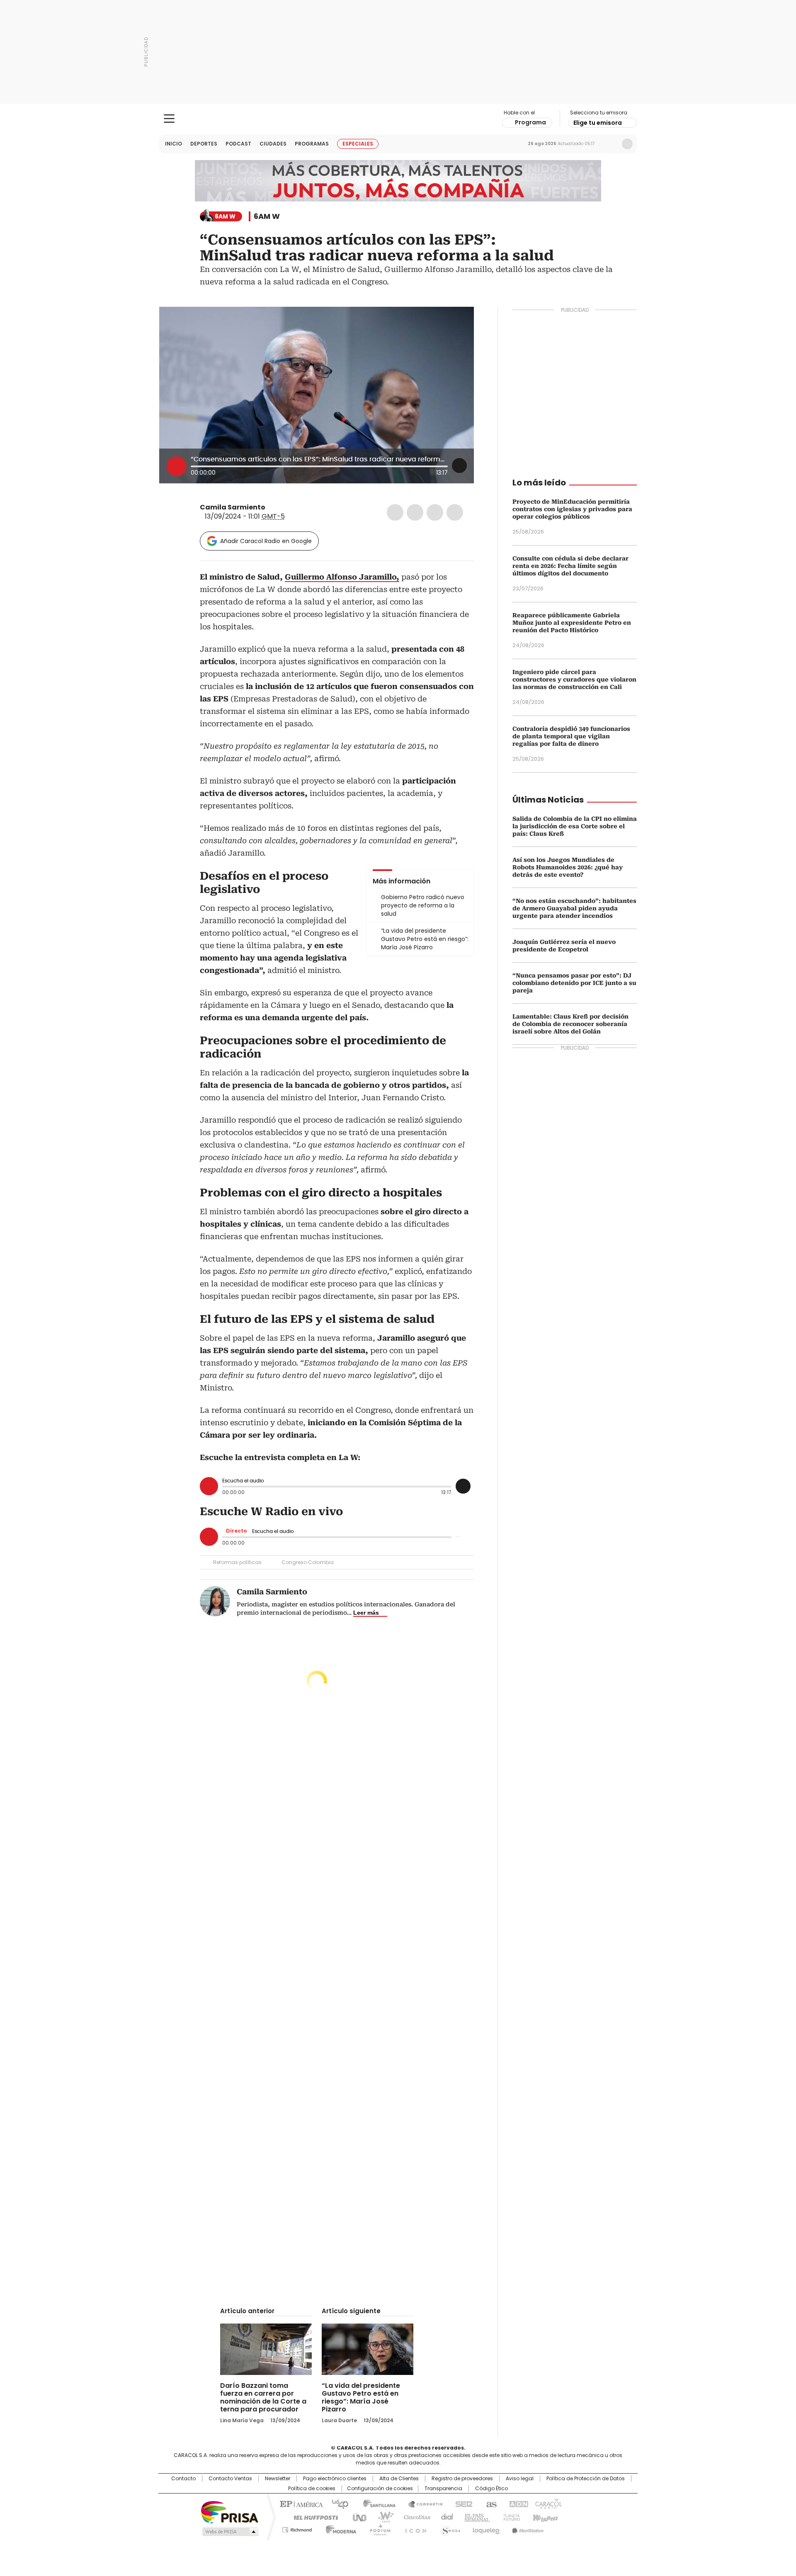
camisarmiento (271, 507)
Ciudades (273, 144)
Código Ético (491, 2489)
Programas (312, 144)
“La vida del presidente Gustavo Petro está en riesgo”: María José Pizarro (361, 2397)
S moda (449, 2528)
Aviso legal (520, 2479)
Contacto (183, 2479)
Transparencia (443, 2489)
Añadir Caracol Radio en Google (266, 541)
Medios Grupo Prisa (229, 2532)
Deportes (204, 144)
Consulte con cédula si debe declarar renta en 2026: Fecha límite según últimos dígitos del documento (570, 566)
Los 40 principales (337, 2503)
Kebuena (544, 2517)
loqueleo (486, 2528)
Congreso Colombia (308, 1562)
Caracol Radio (398, 119)
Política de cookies (312, 2489)
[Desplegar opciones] (459, 466)
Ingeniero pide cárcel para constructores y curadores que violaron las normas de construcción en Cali (574, 679)
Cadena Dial (445, 2517)
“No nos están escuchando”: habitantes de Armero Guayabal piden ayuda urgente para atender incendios (574, 908)
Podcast (238, 144)
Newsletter (610, 144)
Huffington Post (313, 2517)
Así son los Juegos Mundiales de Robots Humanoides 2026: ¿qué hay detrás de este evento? (568, 867)
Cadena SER (461, 2503)
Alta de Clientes (399, 2479)
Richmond (297, 2528)
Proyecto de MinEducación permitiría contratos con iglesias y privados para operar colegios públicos (572, 509)
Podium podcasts (378, 2528)
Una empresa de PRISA (230, 2512)
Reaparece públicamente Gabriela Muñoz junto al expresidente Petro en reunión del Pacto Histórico (572, 623)
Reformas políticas (237, 1562)
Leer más (366, 1613)
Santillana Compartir (422, 2503)
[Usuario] (627, 144)
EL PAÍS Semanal (475, 2517)
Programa (530, 122)
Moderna (339, 2528)
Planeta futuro (510, 2517)
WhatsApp (455, 512)
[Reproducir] (177, 466)
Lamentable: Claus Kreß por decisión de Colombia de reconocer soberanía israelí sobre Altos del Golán (570, 1024)
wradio (382, 2517)
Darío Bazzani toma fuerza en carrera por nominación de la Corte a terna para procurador (263, 2397)
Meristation (527, 2528)
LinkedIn (435, 512)
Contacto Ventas (230, 2479)
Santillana (376, 2503)
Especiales (358, 144)
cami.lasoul (281, 507)
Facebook (395, 512)
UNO (357, 2517)
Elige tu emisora (598, 123)
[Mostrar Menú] (169, 119)
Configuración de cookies (380, 2489)
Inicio (174, 144)
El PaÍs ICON (413, 2528)
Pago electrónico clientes (335, 2479)
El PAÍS (300, 2503)
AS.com (490, 2503)
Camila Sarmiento (233, 507)
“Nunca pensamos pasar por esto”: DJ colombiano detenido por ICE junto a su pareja (574, 983)
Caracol (548, 2503)
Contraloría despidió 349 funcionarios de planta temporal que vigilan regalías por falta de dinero (571, 736)
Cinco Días (414, 2517)
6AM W (267, 216)
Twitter (415, 512)
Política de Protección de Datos (586, 2479)
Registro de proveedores (462, 2479)
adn (517, 2503)
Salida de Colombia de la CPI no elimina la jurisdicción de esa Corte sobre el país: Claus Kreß (575, 826)
